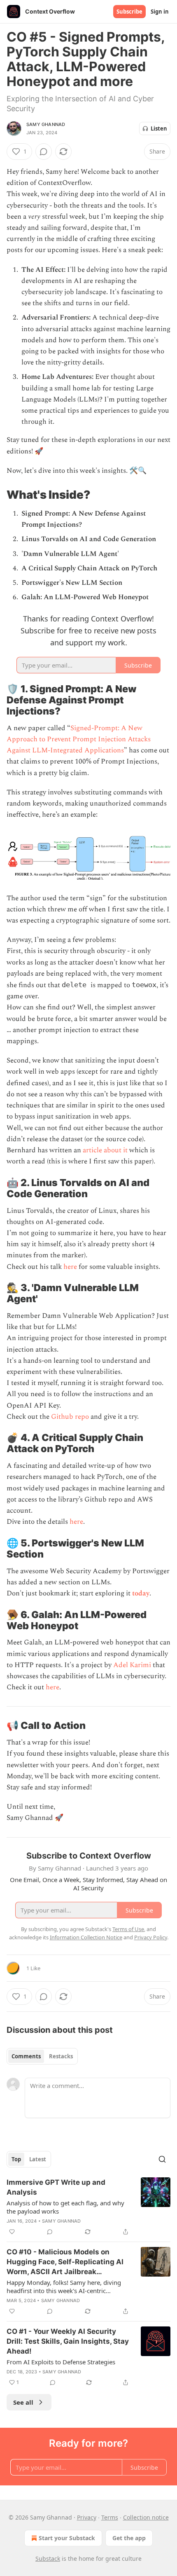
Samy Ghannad (46, 124)
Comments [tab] (26, 2056)
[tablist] (42, 2056)
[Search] (162, 2159)
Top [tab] (16, 2159)
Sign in (160, 12)
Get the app (129, 2538)
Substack (48, 2558)
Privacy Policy (151, 1937)
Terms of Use (128, 1929)
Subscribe (129, 12)
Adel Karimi (132, 1665)
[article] (88, 2207)
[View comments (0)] (44, 152)
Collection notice (146, 2517)
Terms (110, 2517)
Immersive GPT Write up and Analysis (56, 2187)
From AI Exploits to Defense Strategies (61, 2362)
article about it (105, 1150)
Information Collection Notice (86, 1937)
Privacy (87, 2517)
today (141, 1593)
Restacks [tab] (61, 2056)
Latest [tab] (38, 2159)
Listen (159, 128)
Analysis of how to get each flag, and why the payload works (65, 2207)
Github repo (70, 1417)
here (70, 1267)
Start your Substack (67, 2538)
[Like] (12, 2232)
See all (23, 2402)
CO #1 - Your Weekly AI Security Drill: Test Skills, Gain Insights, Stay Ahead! (68, 2341)
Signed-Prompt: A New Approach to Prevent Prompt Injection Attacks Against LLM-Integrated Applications (79, 739)
